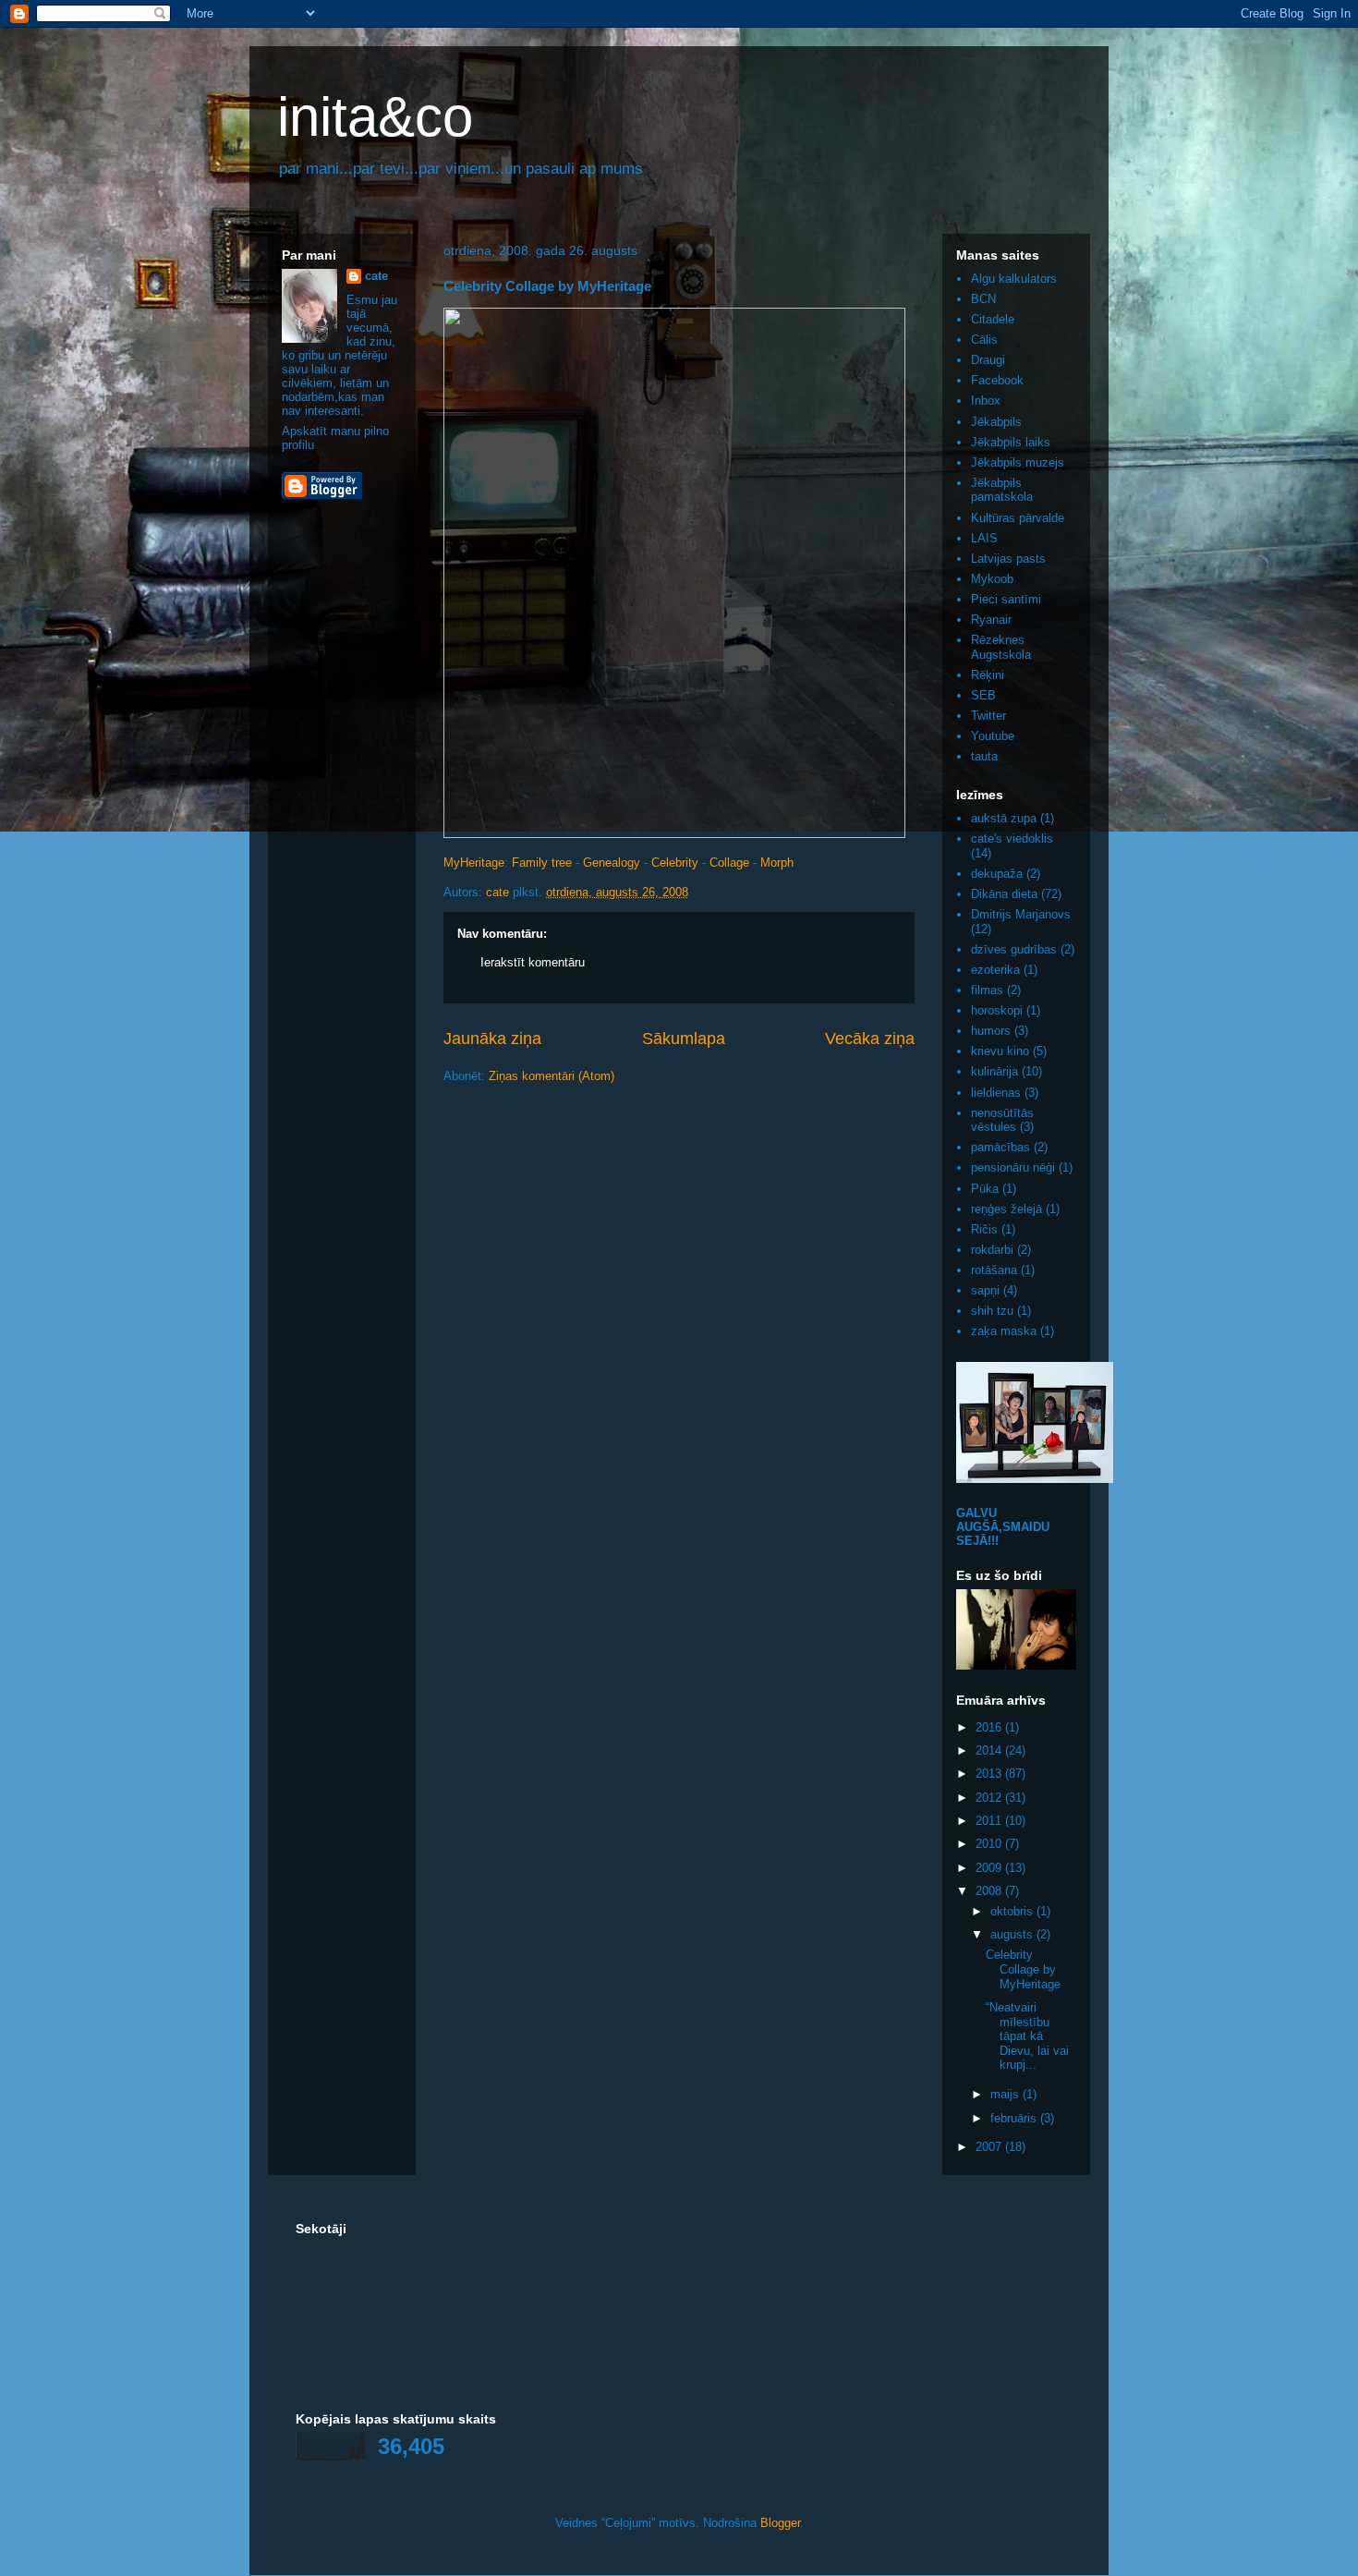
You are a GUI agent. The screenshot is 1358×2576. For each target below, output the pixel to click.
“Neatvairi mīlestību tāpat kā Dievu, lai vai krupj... (1027, 2036)
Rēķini (988, 675)
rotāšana (994, 1270)
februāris (1015, 2118)
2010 (990, 1844)
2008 (990, 1891)
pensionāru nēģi (1013, 1167)
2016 (990, 1727)
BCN (983, 299)
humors (991, 1031)
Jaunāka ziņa (492, 1039)
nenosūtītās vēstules (1002, 1120)
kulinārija (994, 1071)
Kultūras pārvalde (1018, 518)
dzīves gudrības (1014, 949)
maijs (1006, 2094)
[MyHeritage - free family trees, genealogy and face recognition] (674, 834)
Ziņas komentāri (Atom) (552, 1076)
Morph (777, 863)
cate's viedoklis (1012, 838)
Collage (729, 863)
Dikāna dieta (1004, 894)
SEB (983, 695)
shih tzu (992, 1311)
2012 (990, 1798)
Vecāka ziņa (870, 1039)
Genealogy (612, 863)
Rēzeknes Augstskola (1001, 647)
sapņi (985, 1290)
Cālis (984, 340)
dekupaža (997, 874)
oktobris (1013, 1911)
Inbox (986, 401)
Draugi (988, 360)
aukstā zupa (1004, 818)
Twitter (988, 716)
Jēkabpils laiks (1011, 442)
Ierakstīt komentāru (533, 962)
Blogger (780, 2523)
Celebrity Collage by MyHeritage (1023, 1969)
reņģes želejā (1006, 1209)
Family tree (542, 863)
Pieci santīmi (1006, 599)
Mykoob (992, 579)
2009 (990, 1868)
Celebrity (675, 863)
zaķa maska (1004, 1331)
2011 (990, 1821)
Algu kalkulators (1014, 279)
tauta (984, 756)
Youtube (993, 736)
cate (376, 276)
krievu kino (1000, 1051)
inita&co (375, 117)
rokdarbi (992, 1250)
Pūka (985, 1189)
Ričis (984, 1229)
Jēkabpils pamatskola (1002, 490)
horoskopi (997, 1010)
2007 (990, 2147)
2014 (990, 1750)
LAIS (984, 538)
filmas (987, 990)
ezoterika (995, 970)
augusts (1013, 1934)
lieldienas (996, 1093)
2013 (990, 1774)
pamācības (1000, 1147)
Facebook (997, 380)
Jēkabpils (996, 422)
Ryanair (991, 620)
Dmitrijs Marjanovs (1021, 914)
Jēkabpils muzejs (1018, 462)
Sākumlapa (684, 1039)
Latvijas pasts (1008, 559)
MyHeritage (474, 863)
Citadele (993, 319)
